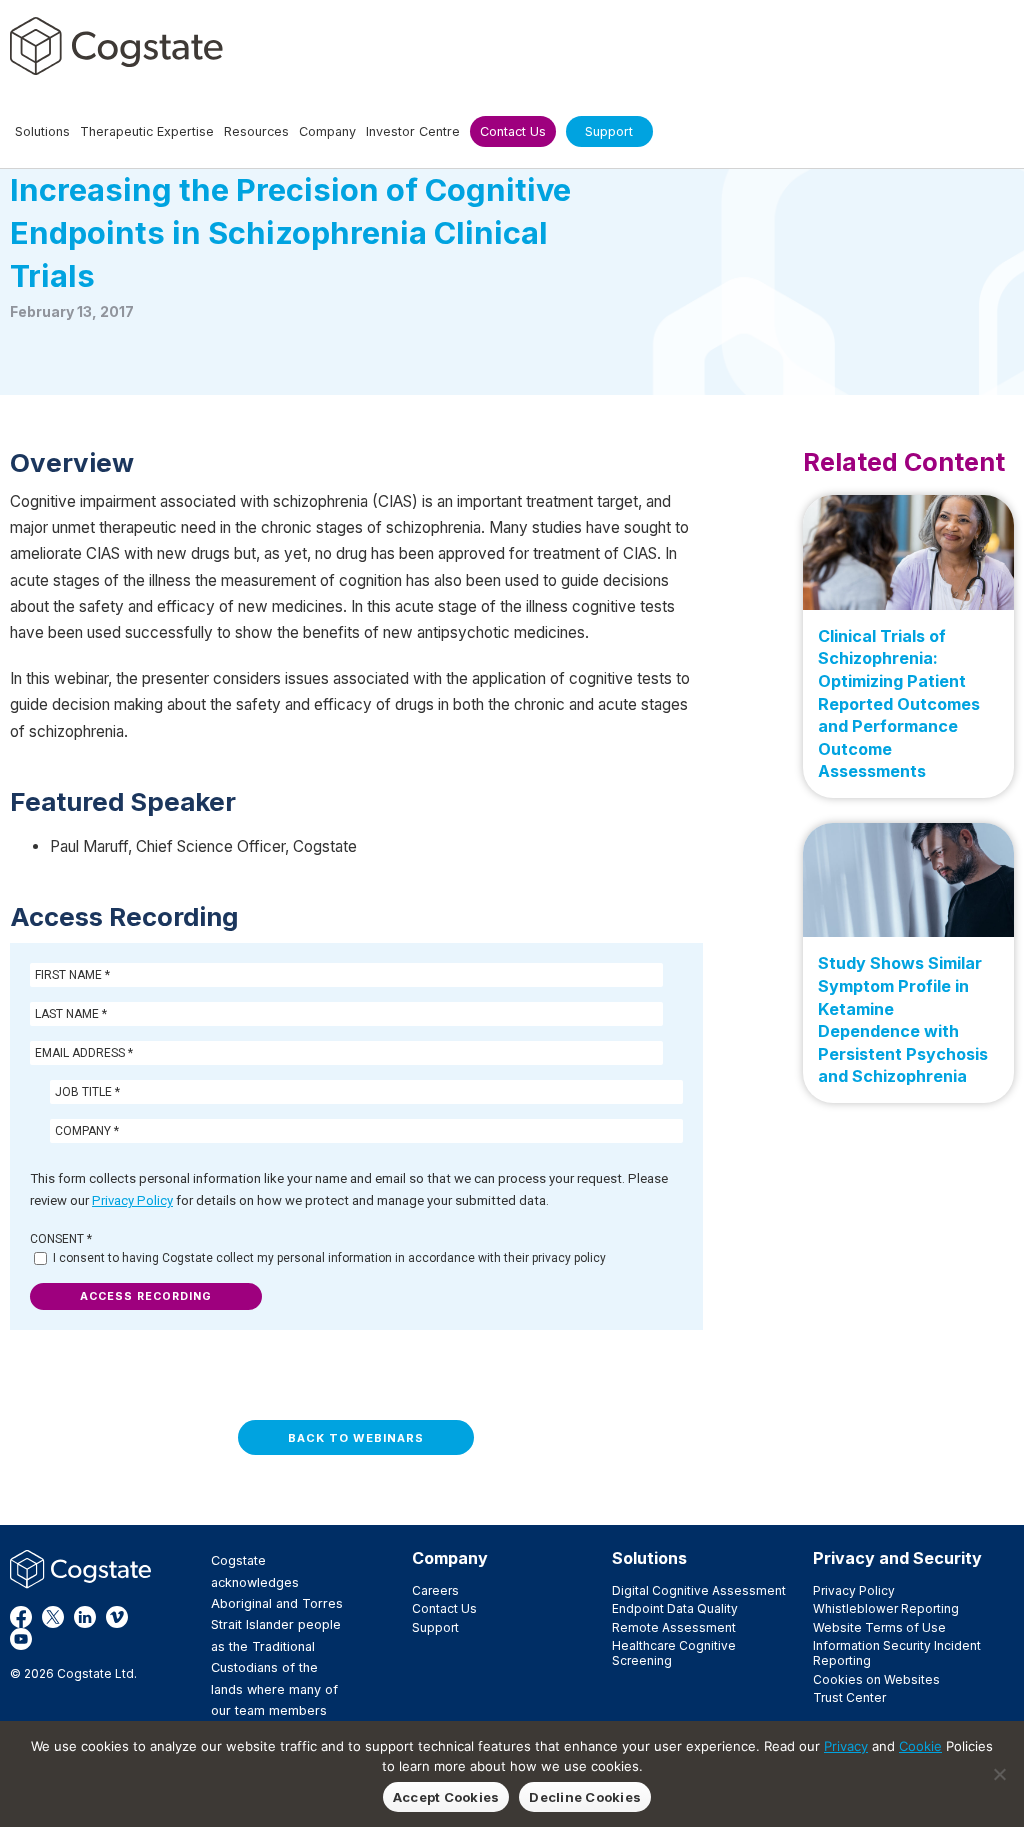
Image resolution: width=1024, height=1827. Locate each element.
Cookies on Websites (876, 1679)
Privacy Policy (132, 1200)
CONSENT (61, 1239)
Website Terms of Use (879, 1627)
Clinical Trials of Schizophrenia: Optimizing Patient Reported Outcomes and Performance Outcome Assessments (899, 704)
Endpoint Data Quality (675, 1608)
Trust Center (849, 1697)
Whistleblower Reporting (886, 1608)
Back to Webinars (356, 1438)
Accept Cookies (446, 1797)
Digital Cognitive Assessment (699, 1590)
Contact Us (444, 1608)
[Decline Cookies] (999, 1774)
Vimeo (117, 1617)
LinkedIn (85, 1617)
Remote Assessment (674, 1627)
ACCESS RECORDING (146, 1296)
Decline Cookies (585, 1797)
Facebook (21, 1617)
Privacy (846, 1746)
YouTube (21, 1639)
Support (435, 1627)
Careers (435, 1590)
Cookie (920, 1746)
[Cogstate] (116, 46)
